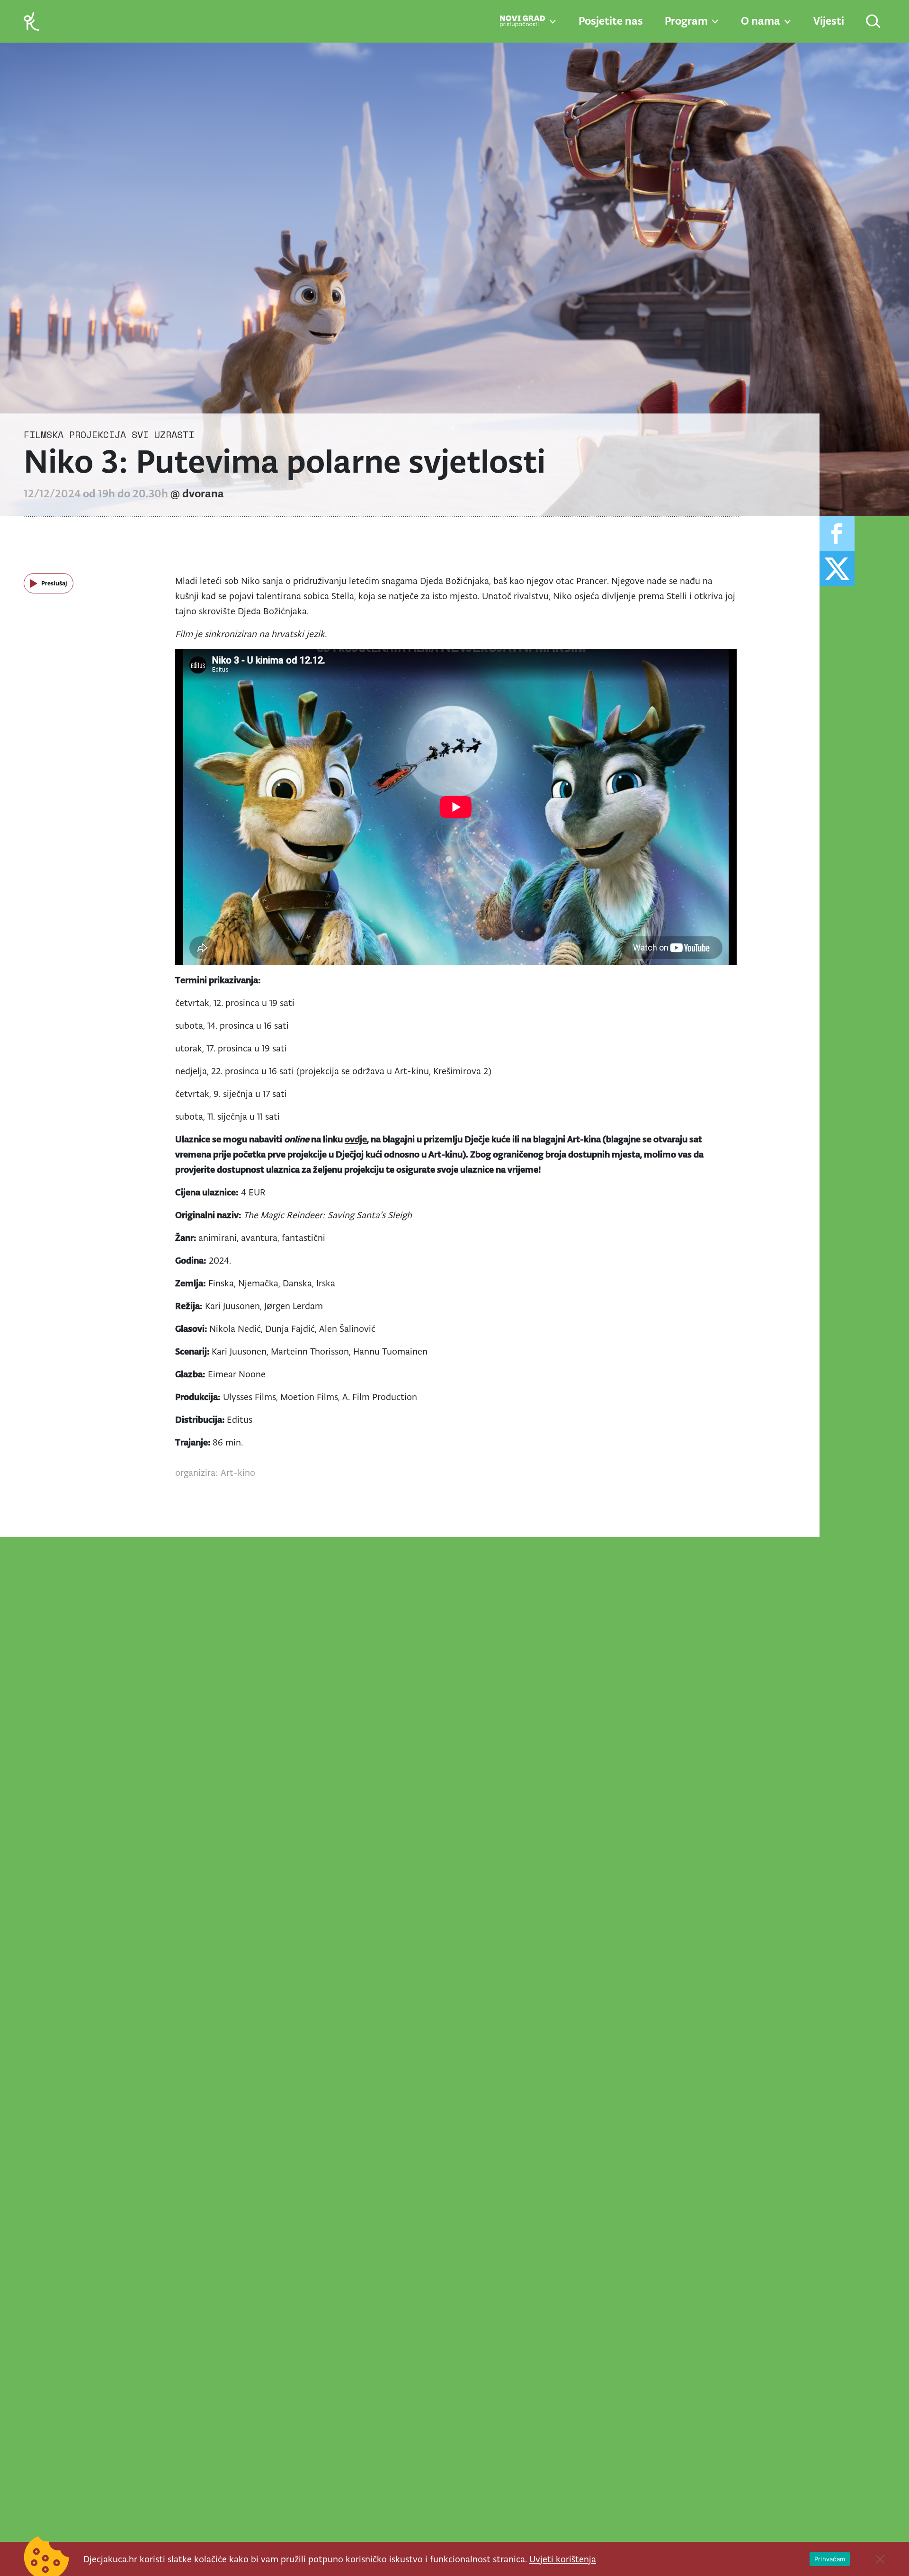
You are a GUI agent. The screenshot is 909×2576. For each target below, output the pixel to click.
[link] (31, 21)
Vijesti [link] (829, 21)
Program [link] (686, 21)
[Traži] (874, 22)
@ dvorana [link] (197, 494)
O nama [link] (761, 21)
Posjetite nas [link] (611, 21)
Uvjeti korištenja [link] (563, 2559)
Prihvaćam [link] (830, 2559)
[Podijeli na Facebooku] (837, 534)
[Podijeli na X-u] (837, 569)
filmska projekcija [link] (75, 435)
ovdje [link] (356, 1139)
